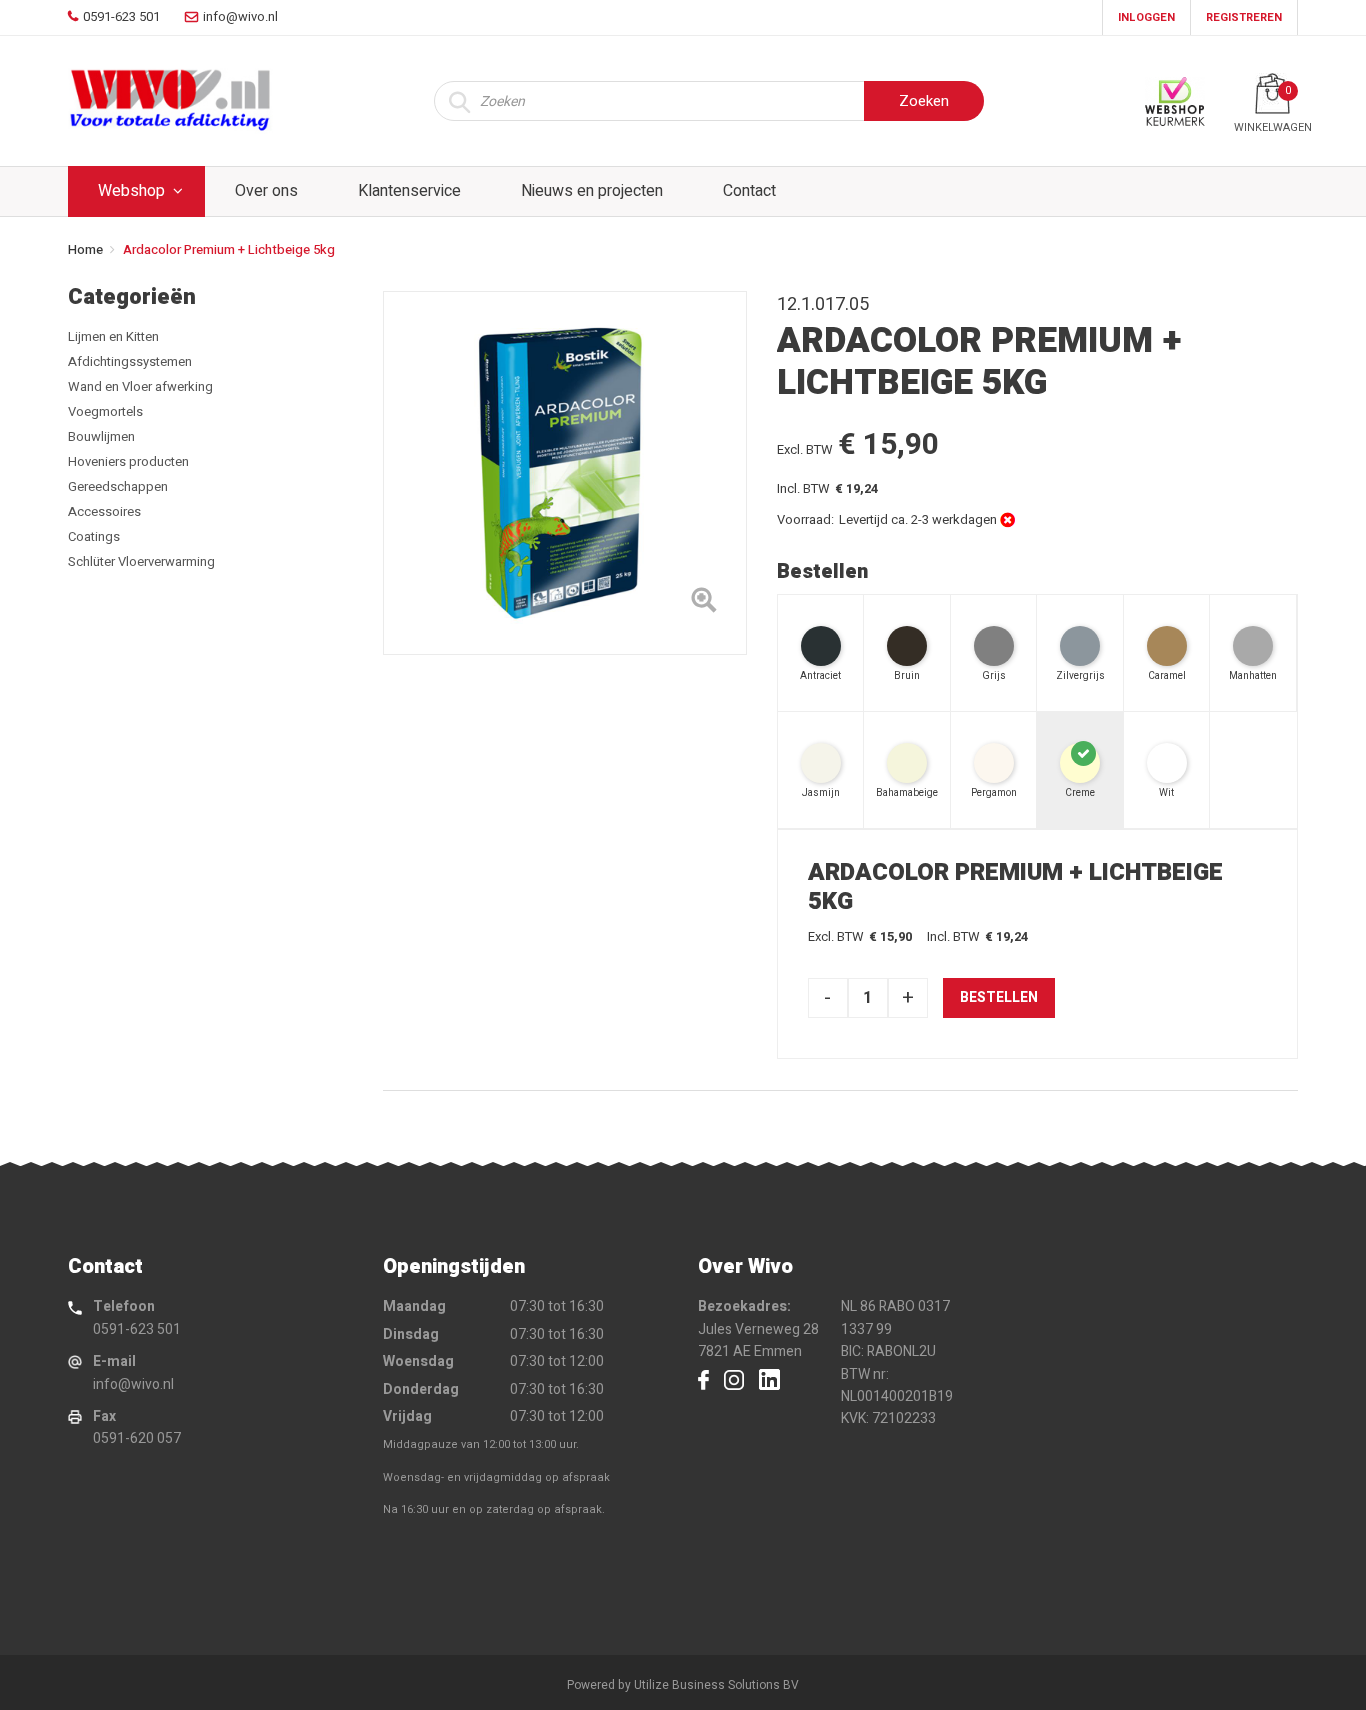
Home (85, 249)
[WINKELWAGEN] (1272, 93)
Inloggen (1146, 17)
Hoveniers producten (128, 461)
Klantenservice (409, 191)
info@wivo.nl (133, 1384)
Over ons (266, 191)
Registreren (1244, 17)
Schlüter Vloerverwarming (141, 561)
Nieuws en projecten (592, 191)
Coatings (94, 536)
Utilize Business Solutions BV (716, 1685)
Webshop (131, 191)
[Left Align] (703, 604)
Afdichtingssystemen (130, 361)
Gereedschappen (118, 486)
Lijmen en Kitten (113, 336)
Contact (749, 191)
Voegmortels (105, 411)
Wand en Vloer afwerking (140, 386)
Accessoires (104, 511)
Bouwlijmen (101, 436)
